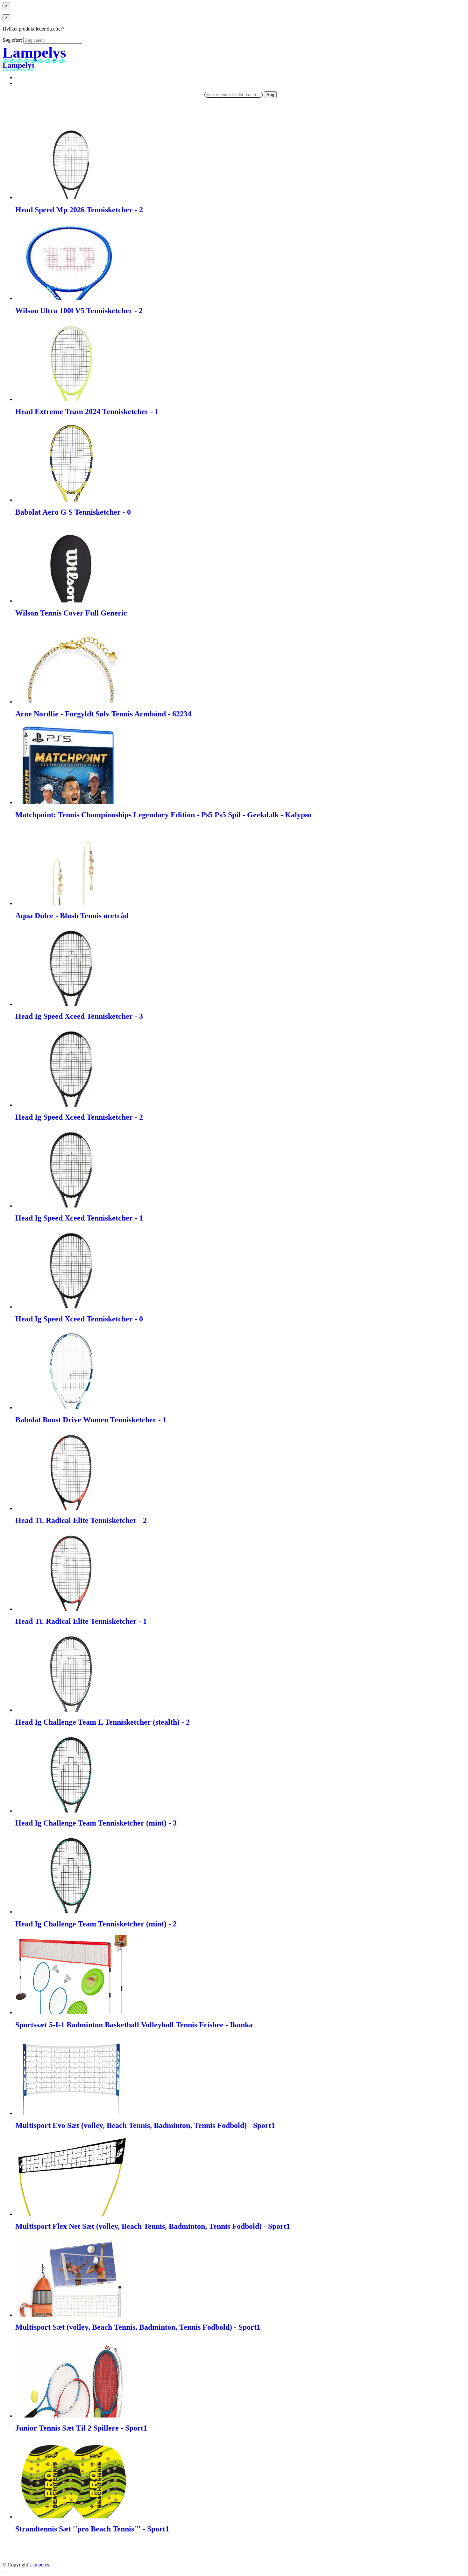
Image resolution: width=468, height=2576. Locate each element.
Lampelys (39, 2565)
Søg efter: (12, 40)
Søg (270, 95)
